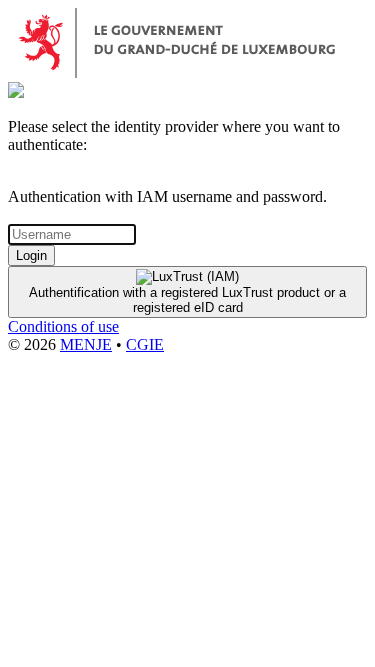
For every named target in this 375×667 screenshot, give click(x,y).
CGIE (145, 344)
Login (31, 255)
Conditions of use (63, 326)
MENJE (86, 344)
